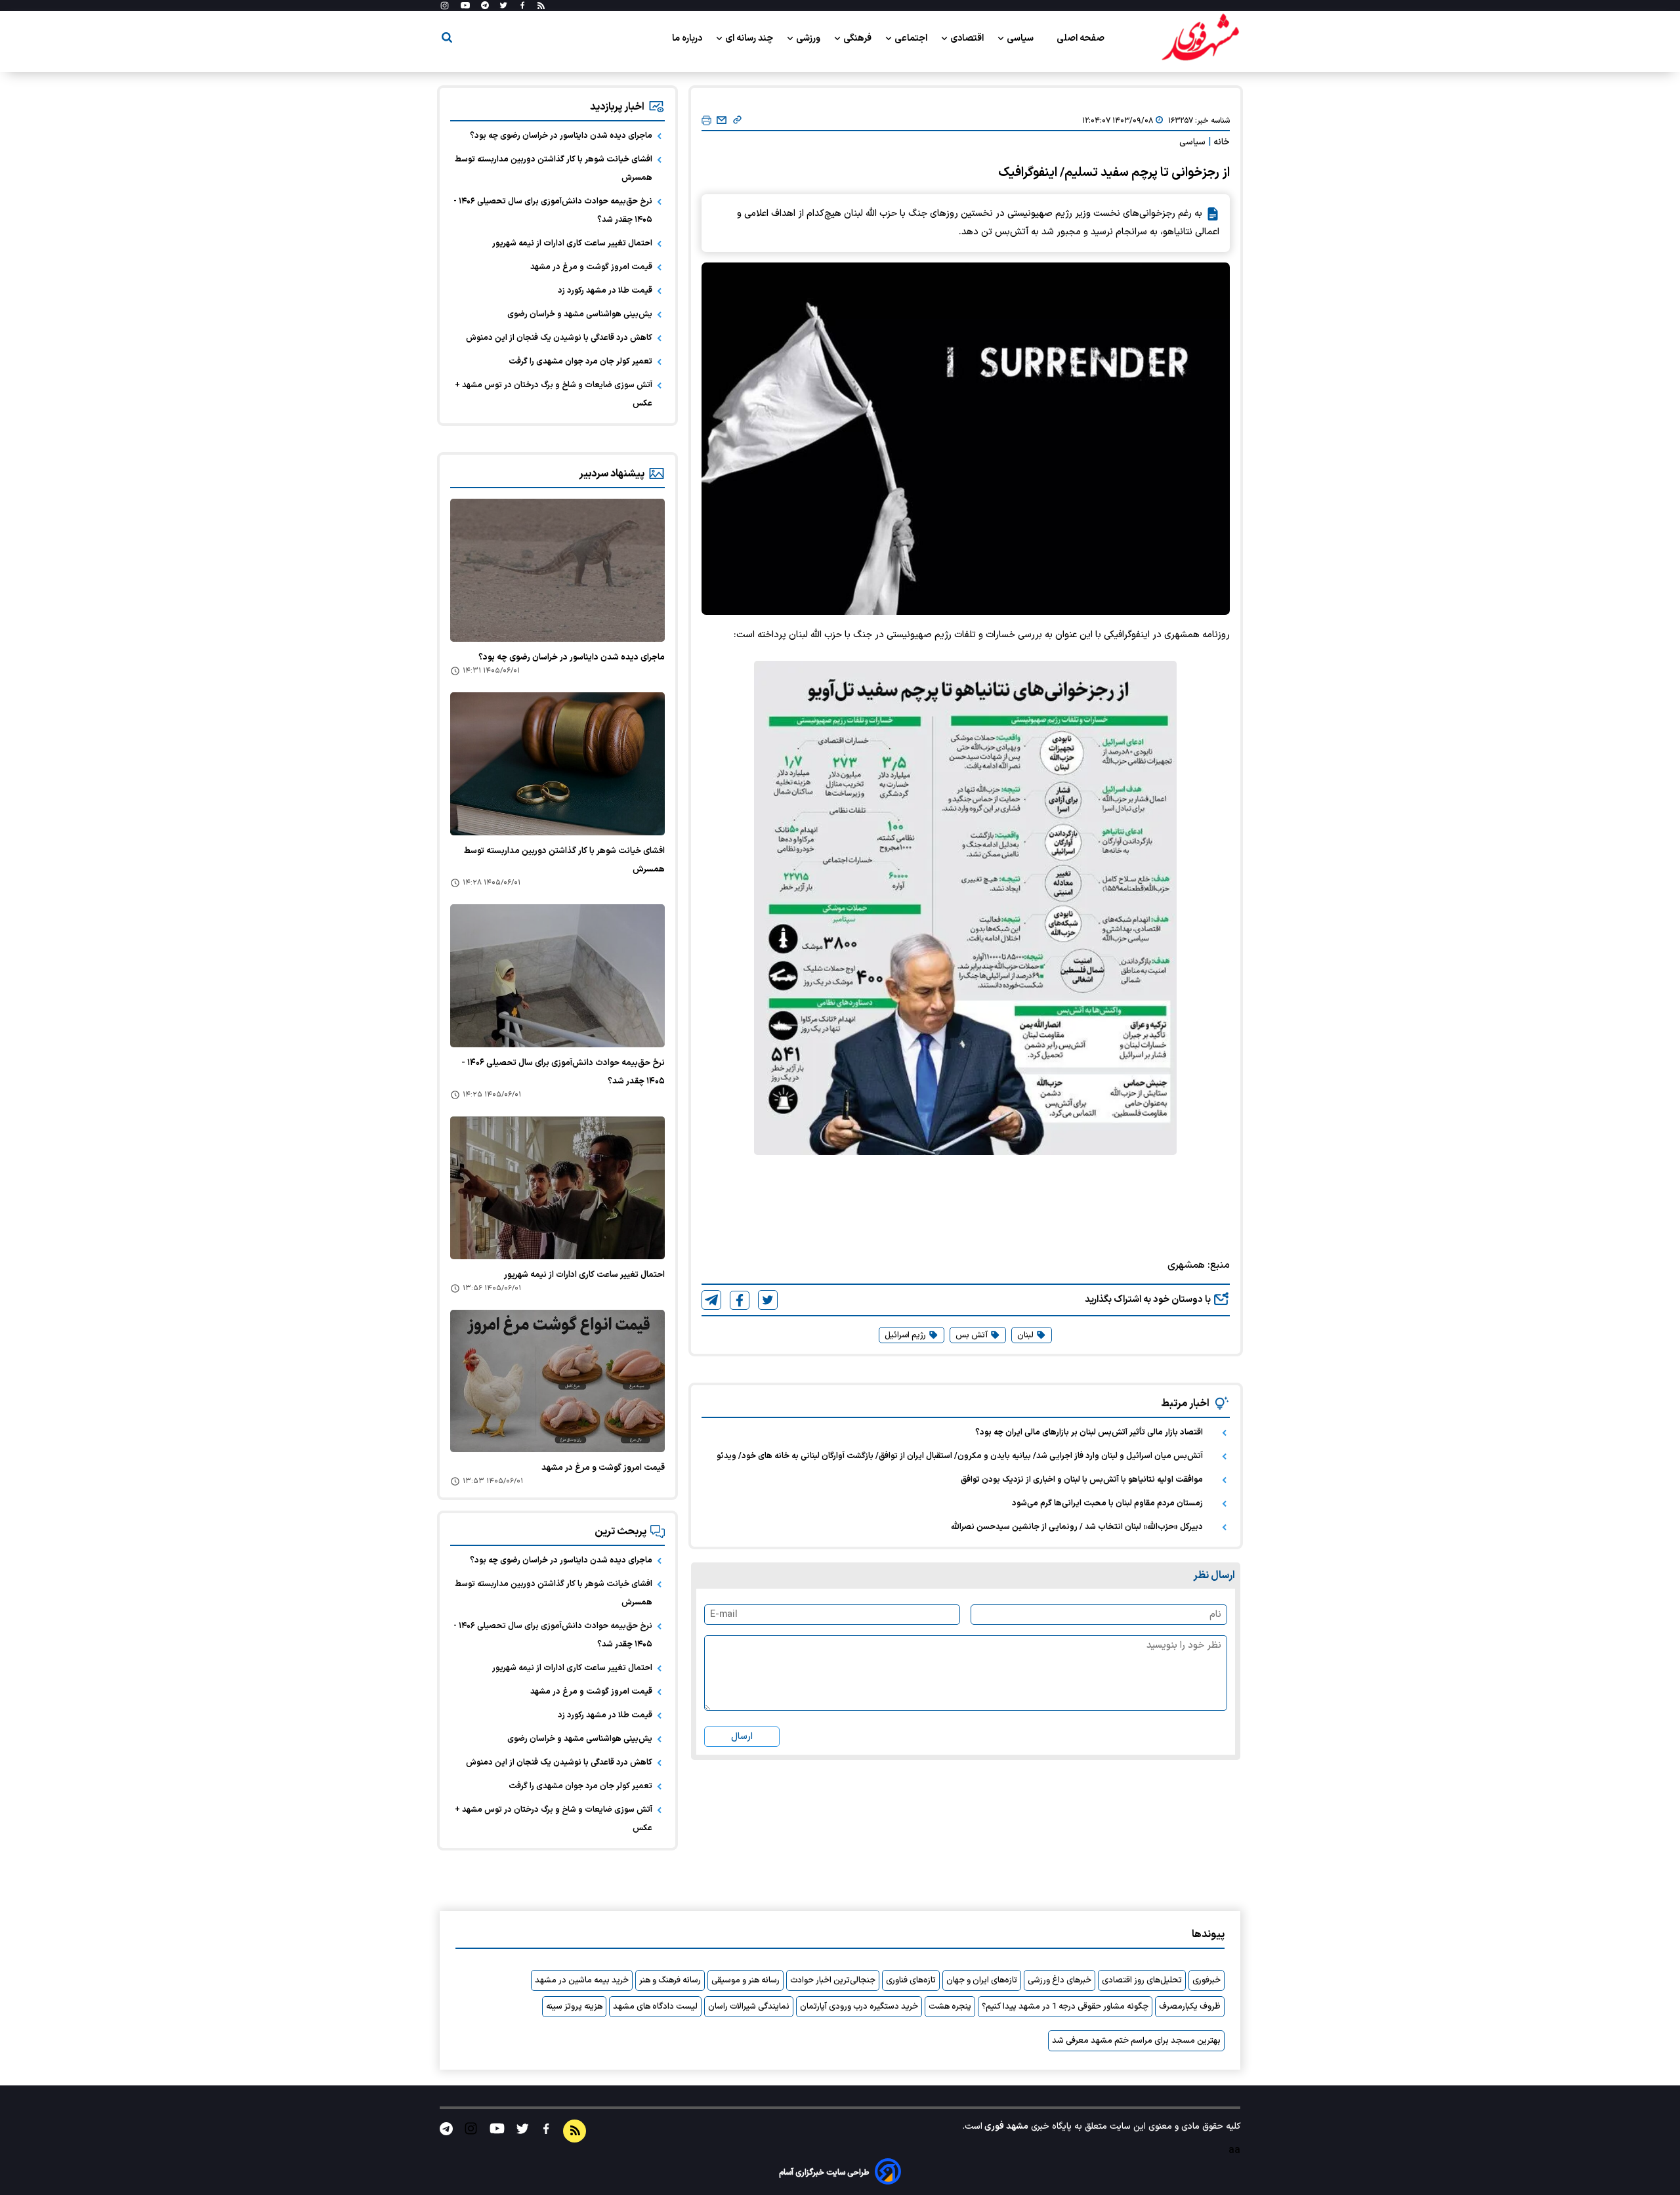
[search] (447, 40)
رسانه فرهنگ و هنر (670, 1980)
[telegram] (711, 1300)
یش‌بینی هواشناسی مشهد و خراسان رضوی (580, 314)
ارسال (742, 1737)
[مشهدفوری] (1200, 38)
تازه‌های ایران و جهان (982, 1980)
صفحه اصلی (1081, 38)
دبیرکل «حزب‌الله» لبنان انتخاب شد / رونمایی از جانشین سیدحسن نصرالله (1077, 1527)
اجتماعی (912, 38)
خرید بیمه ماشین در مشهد (582, 1980)
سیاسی (1021, 38)
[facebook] (740, 1300)
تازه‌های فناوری (911, 1980)
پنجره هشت (950, 2007)
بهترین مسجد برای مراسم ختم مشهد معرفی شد (1136, 2041)
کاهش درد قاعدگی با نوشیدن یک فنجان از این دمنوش (559, 338)
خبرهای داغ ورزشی (1060, 1980)
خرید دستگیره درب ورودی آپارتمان (859, 2007)
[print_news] (706, 121)
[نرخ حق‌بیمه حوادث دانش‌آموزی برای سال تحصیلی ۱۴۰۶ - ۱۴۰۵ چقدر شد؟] (557, 976)
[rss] (541, 6)
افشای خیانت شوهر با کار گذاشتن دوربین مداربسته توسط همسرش (554, 169)
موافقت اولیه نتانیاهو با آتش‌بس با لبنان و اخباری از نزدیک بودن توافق (1082, 1480)
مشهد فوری (1005, 2126)
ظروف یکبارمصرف (1190, 2007)
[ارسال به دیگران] (722, 121)
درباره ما (688, 38)
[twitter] (768, 1300)
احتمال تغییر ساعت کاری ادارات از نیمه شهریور (572, 243)
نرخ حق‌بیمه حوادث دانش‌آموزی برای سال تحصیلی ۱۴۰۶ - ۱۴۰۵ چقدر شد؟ (553, 211)
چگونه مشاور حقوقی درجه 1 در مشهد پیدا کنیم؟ (1065, 2007)
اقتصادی (968, 38)
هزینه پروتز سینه (574, 2007)
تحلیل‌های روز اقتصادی (1142, 1980)
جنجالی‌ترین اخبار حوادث (833, 1980)
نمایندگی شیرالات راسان (749, 2007)
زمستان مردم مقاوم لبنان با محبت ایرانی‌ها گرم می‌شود (1107, 1503)
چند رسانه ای (750, 38)
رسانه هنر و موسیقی (745, 1980)
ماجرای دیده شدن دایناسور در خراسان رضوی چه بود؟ (561, 136)
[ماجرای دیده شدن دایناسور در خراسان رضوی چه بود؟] (557, 570)
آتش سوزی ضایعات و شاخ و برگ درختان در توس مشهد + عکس (554, 394)
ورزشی (809, 38)
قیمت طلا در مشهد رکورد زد (605, 291)
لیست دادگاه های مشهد (655, 2007)
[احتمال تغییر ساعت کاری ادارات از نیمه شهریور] (557, 1188)
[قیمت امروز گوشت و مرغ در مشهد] (557, 1381)
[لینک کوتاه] (737, 121)
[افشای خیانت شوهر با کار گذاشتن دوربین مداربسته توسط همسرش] (557, 764)
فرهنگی (858, 38)
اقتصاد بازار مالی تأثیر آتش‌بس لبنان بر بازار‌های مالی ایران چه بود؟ (1089, 1432)
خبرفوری (1207, 1980)
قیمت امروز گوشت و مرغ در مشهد (591, 267)
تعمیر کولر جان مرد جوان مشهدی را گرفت (580, 362)
